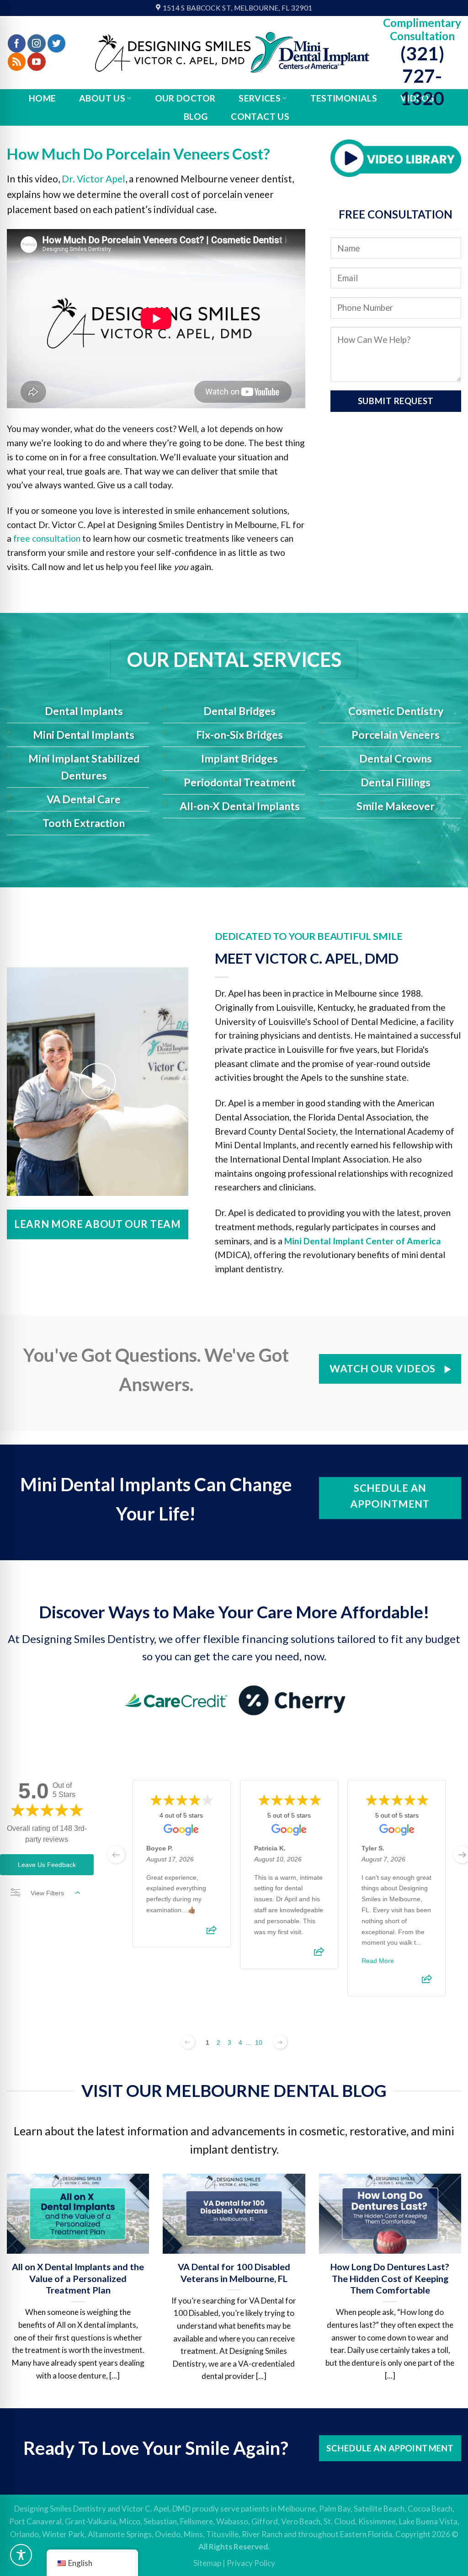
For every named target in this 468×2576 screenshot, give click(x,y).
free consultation (47, 538)
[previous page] (116, 1855)
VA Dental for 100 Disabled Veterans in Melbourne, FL (234, 2272)
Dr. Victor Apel (93, 179)
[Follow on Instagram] (37, 43)
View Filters (47, 1893)
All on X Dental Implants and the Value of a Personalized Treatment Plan (78, 2278)
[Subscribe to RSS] (17, 62)
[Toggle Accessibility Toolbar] (21, 2555)
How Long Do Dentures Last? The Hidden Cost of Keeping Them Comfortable (390, 2278)
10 (259, 2043)
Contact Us (260, 116)
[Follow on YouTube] (37, 62)
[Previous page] (188, 2042)
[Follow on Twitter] (57, 43)
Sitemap (207, 2563)
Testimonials (344, 98)
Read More (378, 1961)
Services (260, 98)
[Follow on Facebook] (17, 43)
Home (43, 98)
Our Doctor (185, 98)
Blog (196, 116)
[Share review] (212, 1933)
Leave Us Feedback (47, 1865)
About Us (102, 98)
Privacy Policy (251, 2563)
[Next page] (280, 2042)
